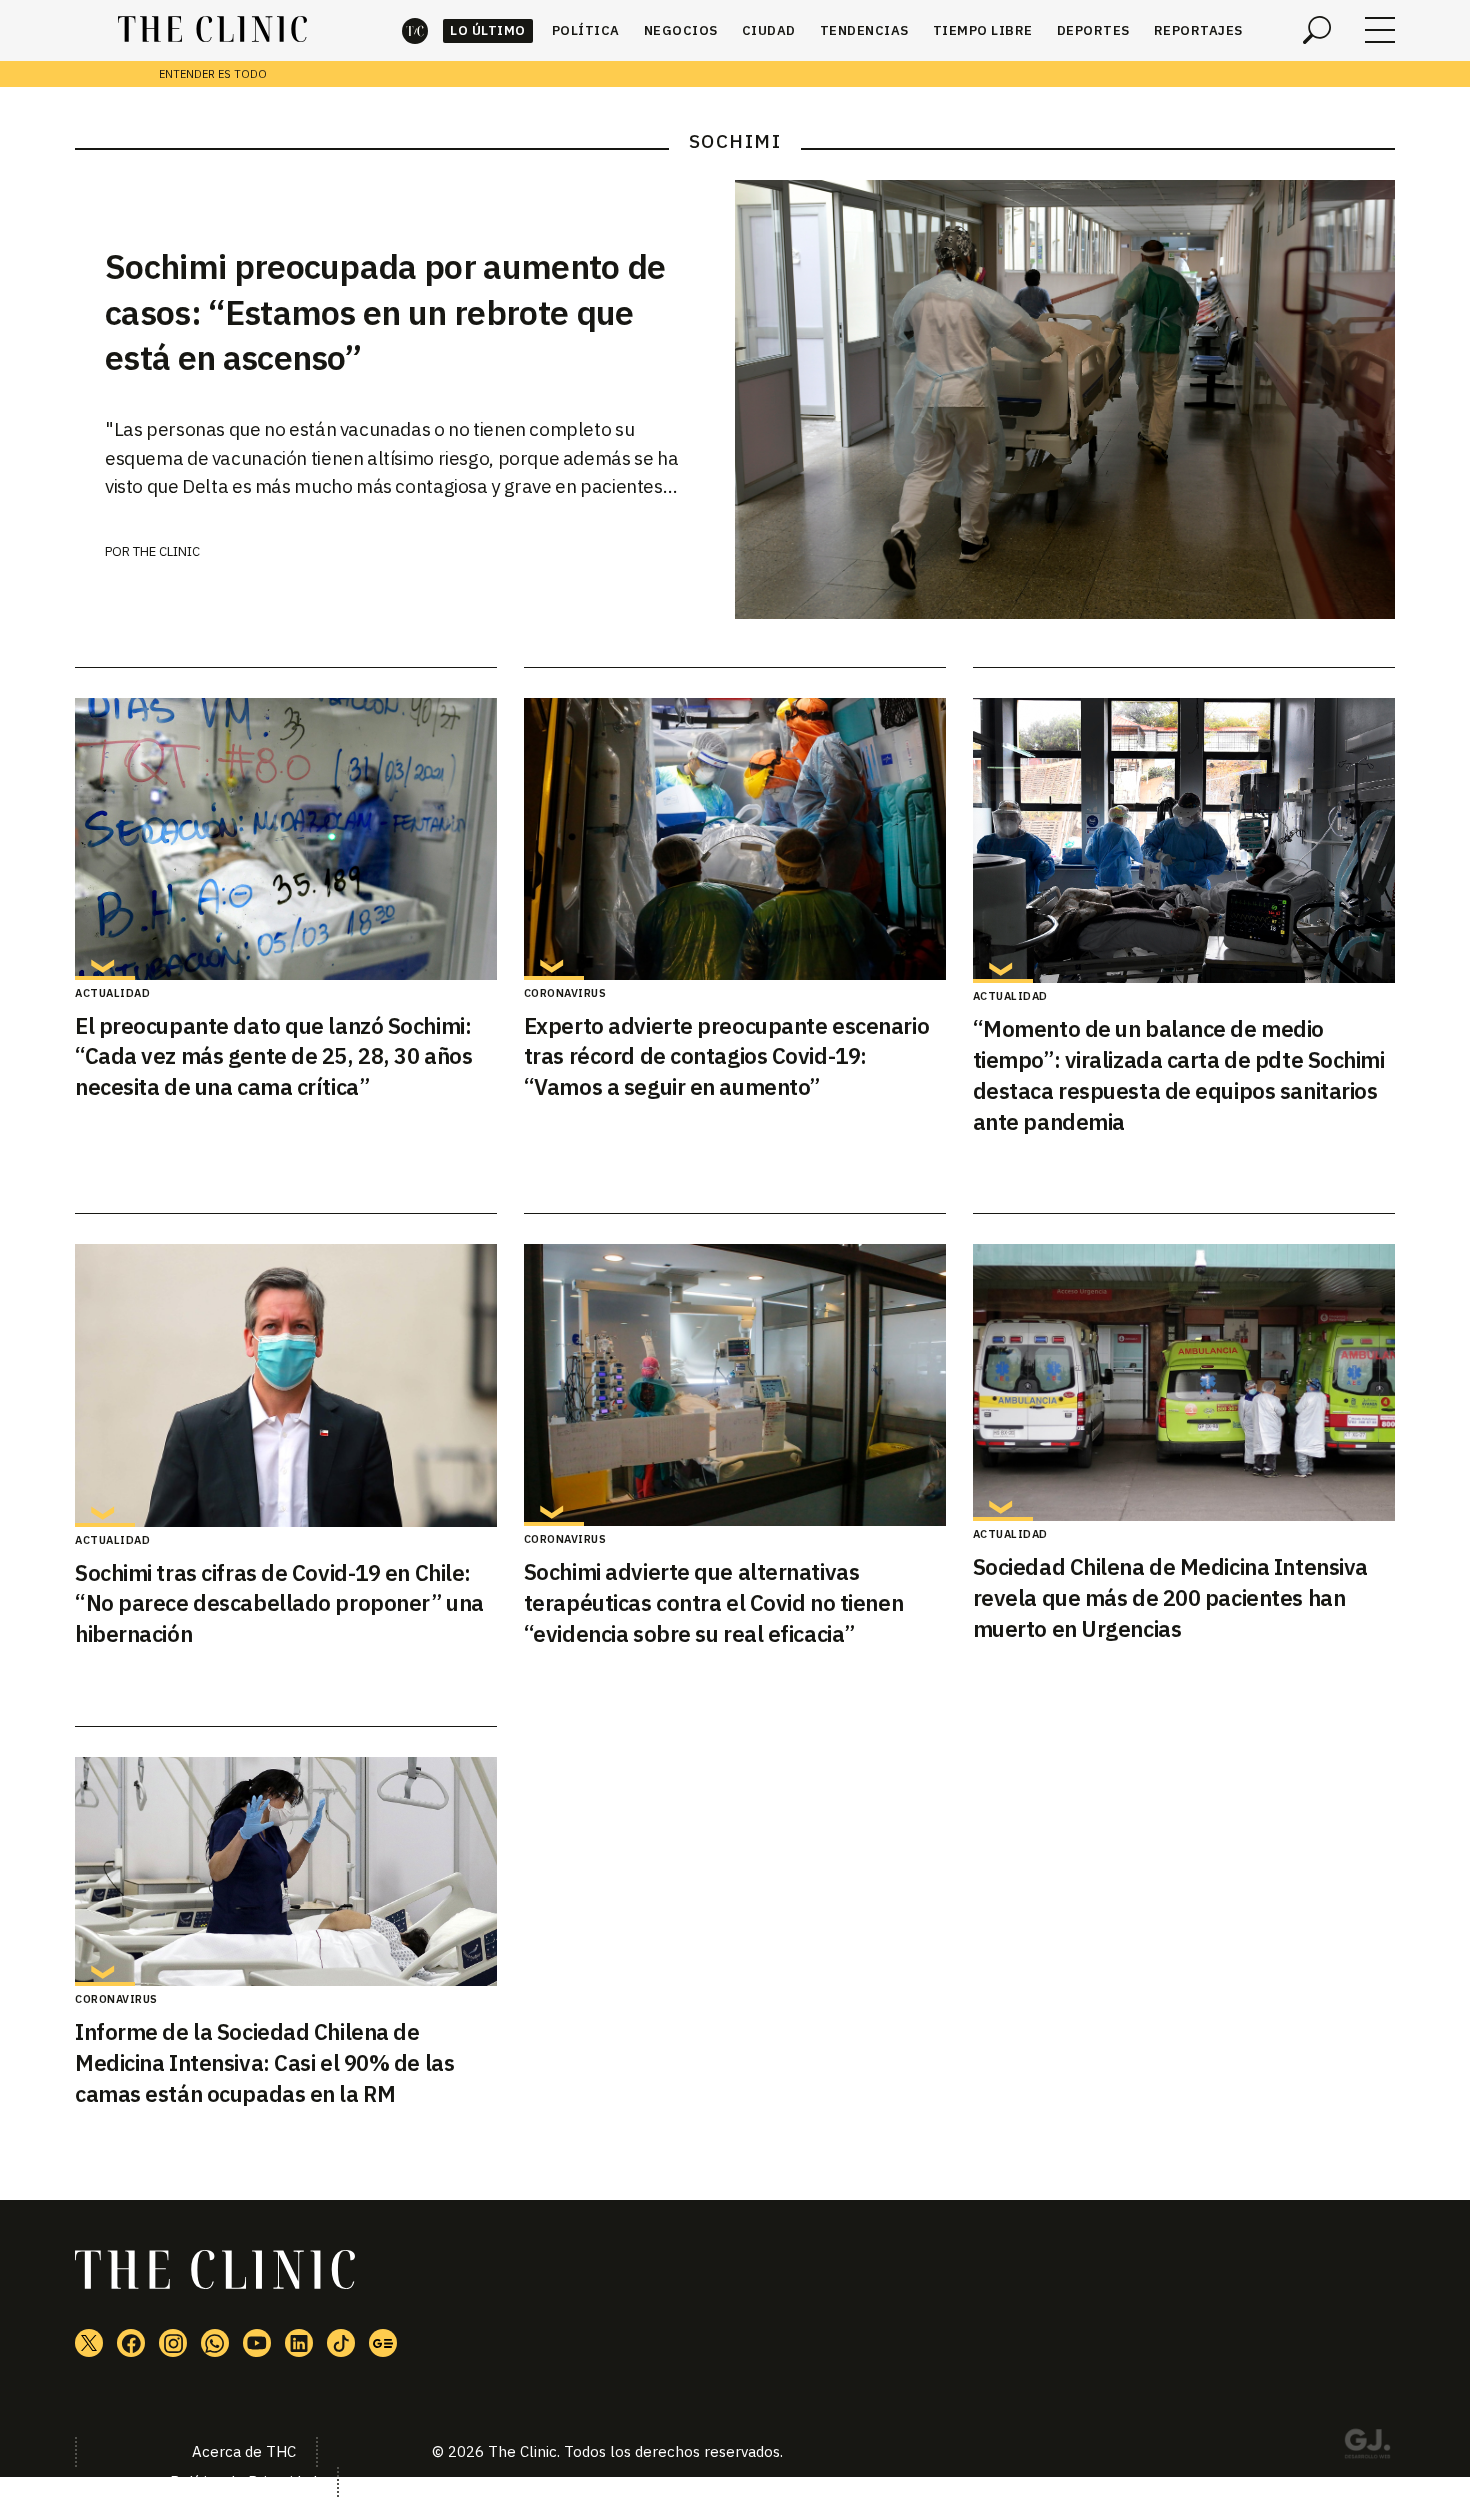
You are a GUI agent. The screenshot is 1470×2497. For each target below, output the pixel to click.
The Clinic (415, 30)
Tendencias (864, 30)
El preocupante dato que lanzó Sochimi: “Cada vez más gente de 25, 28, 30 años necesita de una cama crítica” (273, 1056)
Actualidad (112, 993)
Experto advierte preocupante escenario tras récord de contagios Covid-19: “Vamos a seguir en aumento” (726, 1056)
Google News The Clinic (383, 2343)
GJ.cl (1367, 2447)
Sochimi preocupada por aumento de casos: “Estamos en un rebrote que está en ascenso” (385, 312)
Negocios (681, 30)
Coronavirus (565, 993)
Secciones (1380, 30)
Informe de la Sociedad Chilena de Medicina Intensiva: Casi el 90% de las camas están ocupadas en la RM (264, 2062)
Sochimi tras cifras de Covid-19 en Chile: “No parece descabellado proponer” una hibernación (279, 1603)
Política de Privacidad (243, 2481)
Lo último (488, 30)
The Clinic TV (257, 2343)
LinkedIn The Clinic (299, 2343)
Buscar (1317, 30)
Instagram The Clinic (173, 2343)
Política (586, 30)
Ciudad (769, 30)
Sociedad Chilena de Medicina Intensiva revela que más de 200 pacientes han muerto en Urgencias (1170, 1597)
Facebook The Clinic (131, 2343)
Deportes (1093, 30)
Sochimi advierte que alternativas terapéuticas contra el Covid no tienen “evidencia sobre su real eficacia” (713, 1602)
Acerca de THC (244, 2451)
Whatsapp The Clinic (215, 2343)
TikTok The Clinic (341, 2343)
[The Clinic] (212, 30)
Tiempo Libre (983, 30)
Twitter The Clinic (89, 2343)
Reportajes (1198, 30)
